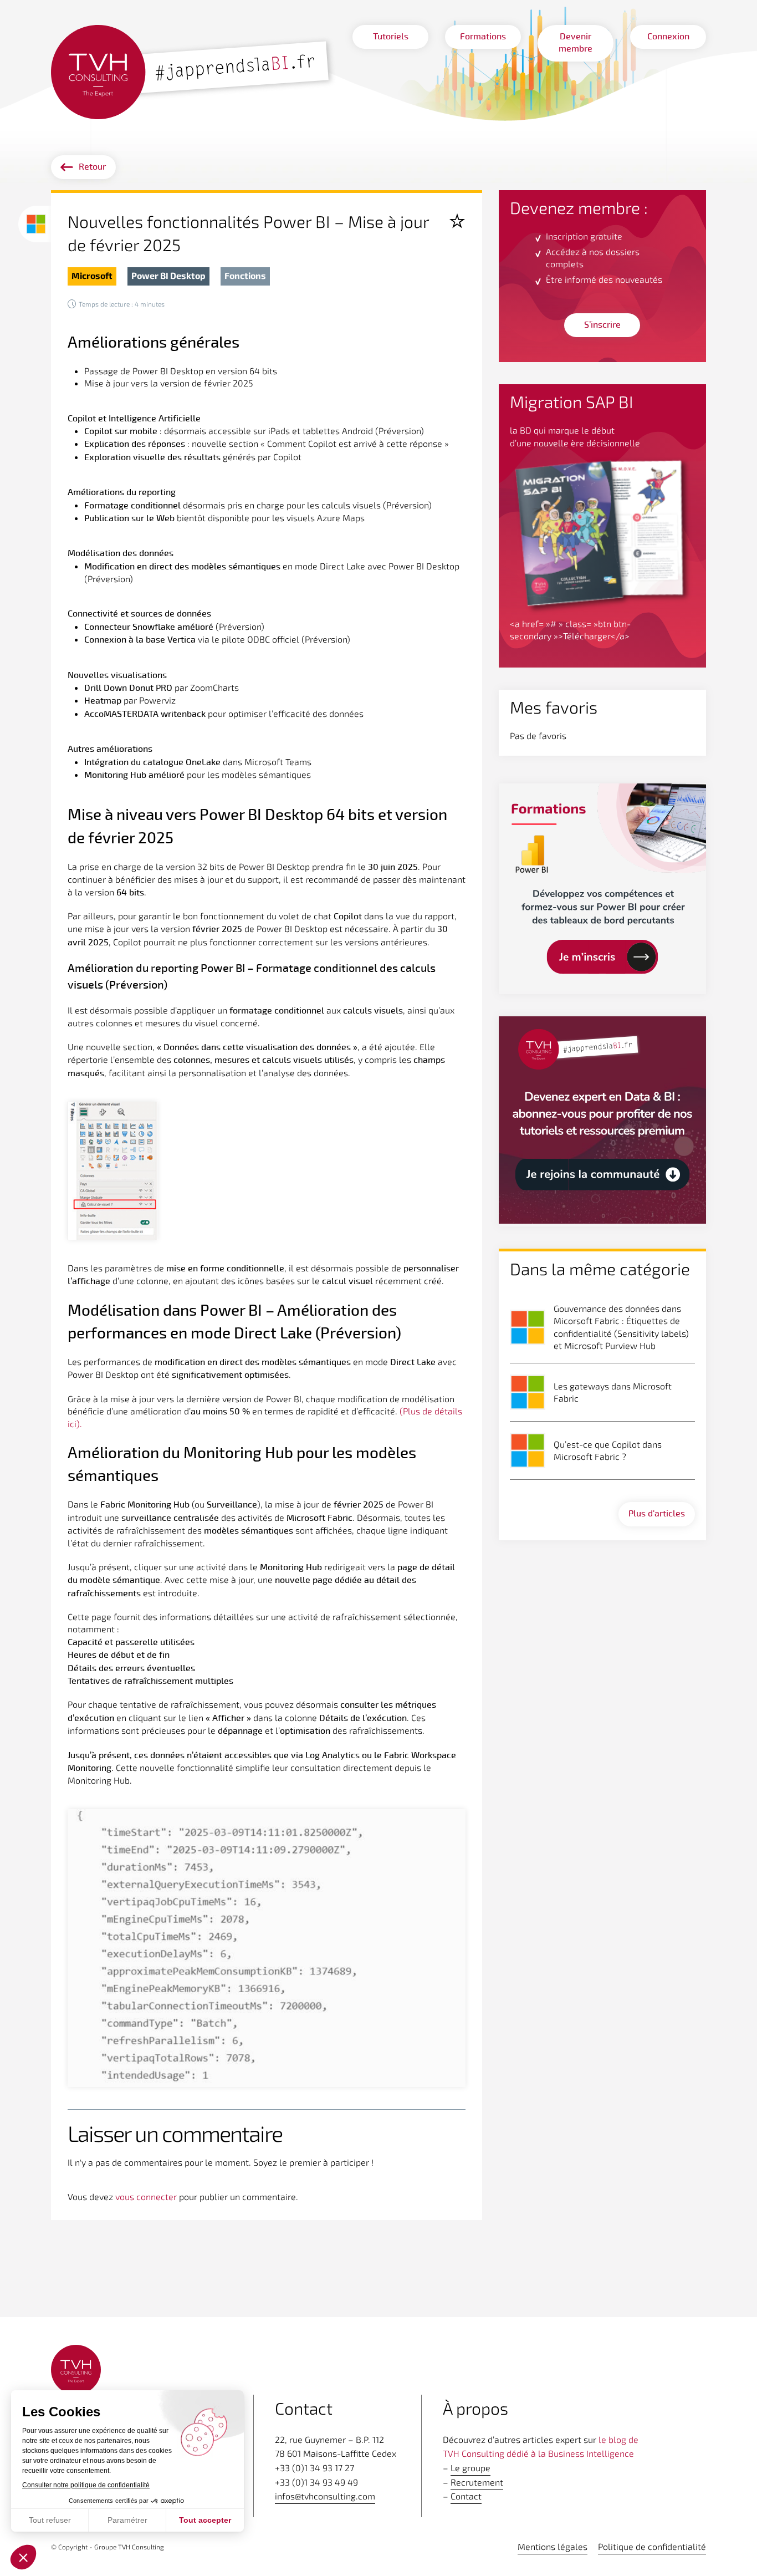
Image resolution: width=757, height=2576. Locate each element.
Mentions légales (553, 2546)
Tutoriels (391, 37)
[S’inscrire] (602, 1121)
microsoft (92, 275)
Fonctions (245, 275)
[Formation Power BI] (602, 889)
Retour (92, 167)
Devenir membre (576, 43)
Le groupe (470, 2468)
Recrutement (477, 2482)
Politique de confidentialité (652, 2546)
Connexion (668, 37)
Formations (483, 37)
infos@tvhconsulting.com (325, 2496)
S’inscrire (602, 325)
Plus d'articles (657, 1514)
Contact (466, 2496)
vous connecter (146, 2196)
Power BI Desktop (168, 275)
